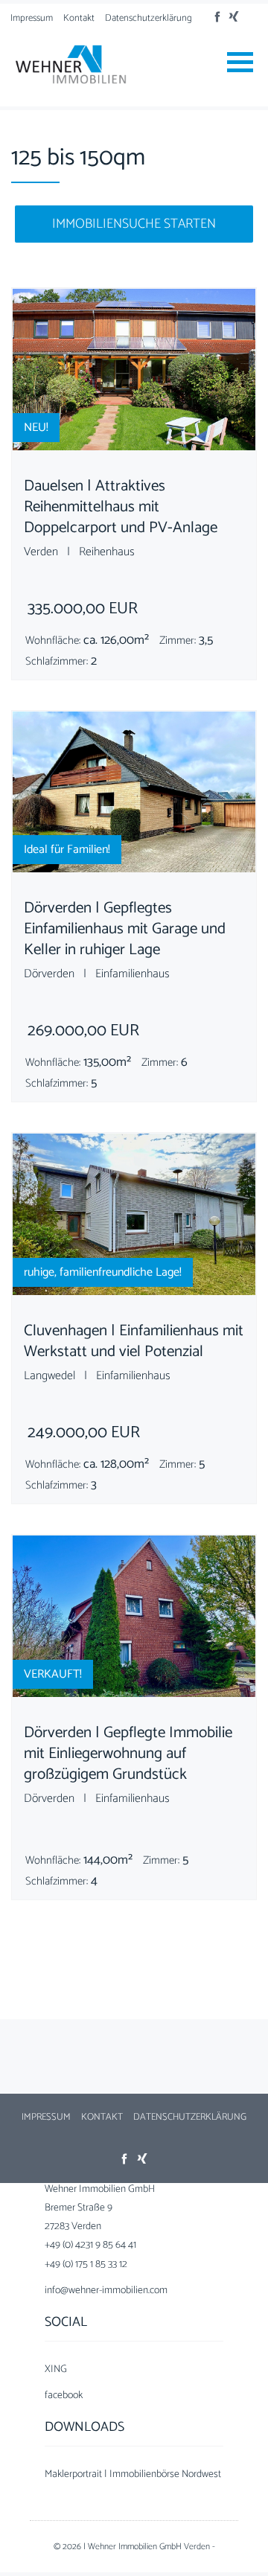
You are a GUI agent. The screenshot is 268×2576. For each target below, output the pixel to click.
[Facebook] (218, 17)
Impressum (32, 18)
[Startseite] (71, 64)
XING (56, 2369)
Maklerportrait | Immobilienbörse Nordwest (133, 2474)
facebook (64, 2396)
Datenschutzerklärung (149, 18)
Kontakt (79, 18)
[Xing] (234, 17)
